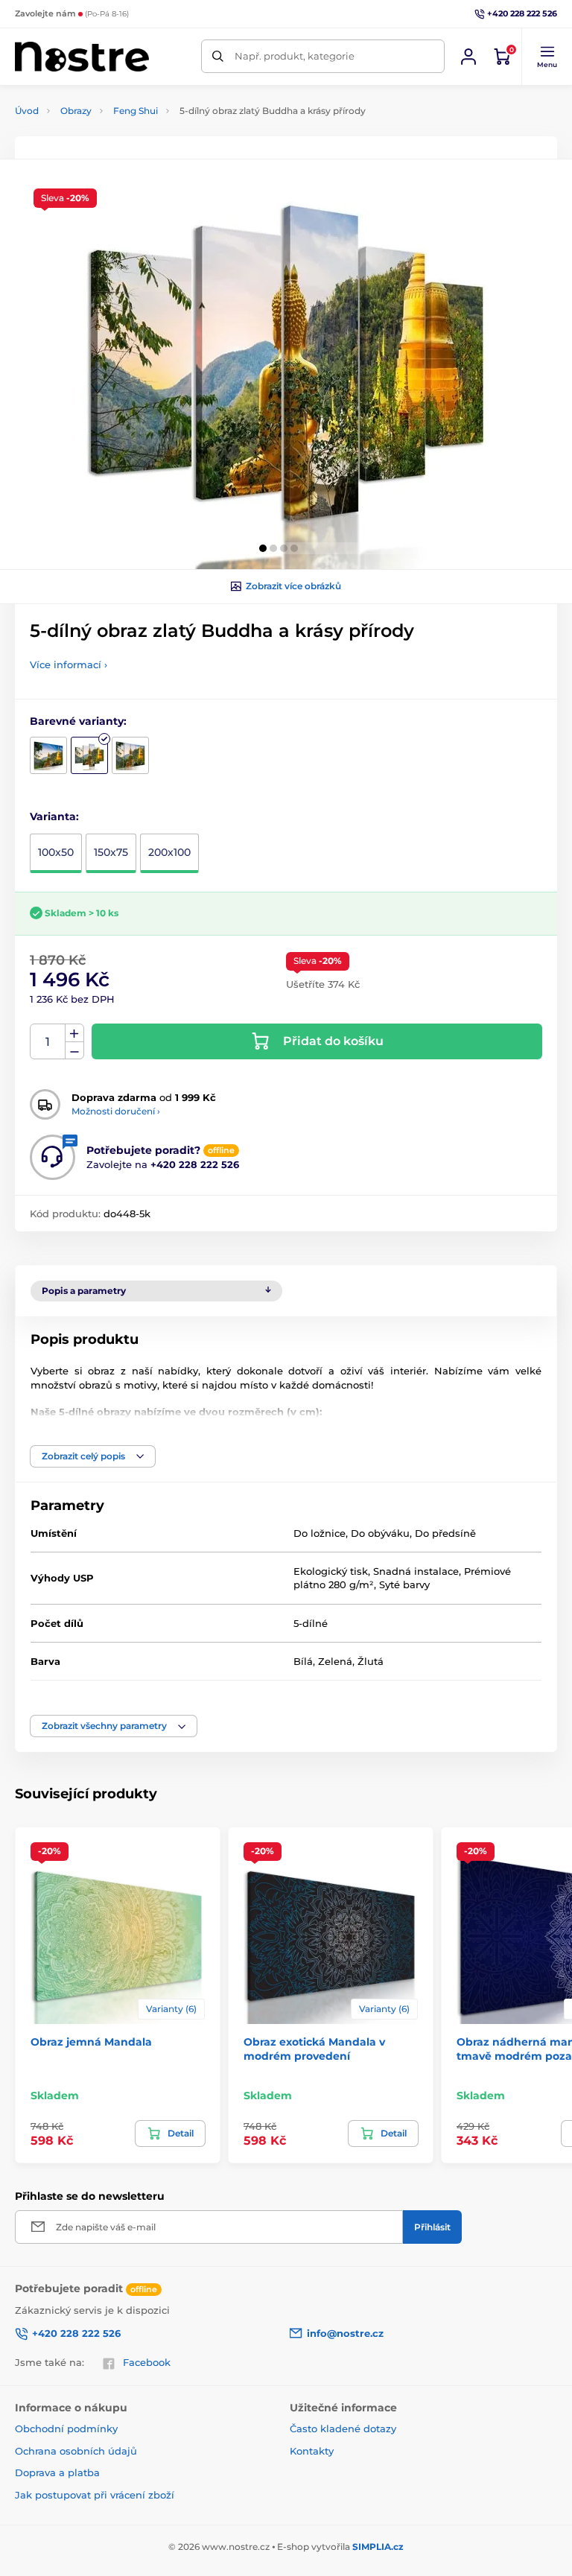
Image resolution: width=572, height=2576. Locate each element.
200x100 (169, 852)
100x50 (56, 852)
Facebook (147, 2362)
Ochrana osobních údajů (76, 2451)
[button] (547, 57)
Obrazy (76, 111)
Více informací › (69, 664)
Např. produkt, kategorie (295, 56)
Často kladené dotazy (343, 2429)
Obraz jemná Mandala (91, 2042)
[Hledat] (218, 56)
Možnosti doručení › (116, 1111)
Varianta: (54, 816)
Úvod (27, 111)
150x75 (111, 852)
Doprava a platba (57, 2472)
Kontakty (312, 2451)
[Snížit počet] (74, 1051)
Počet (48, 1042)
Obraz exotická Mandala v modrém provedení (314, 2049)
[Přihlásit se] (468, 57)
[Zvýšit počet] (74, 1033)
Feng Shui (136, 111)
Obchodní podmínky (66, 2429)
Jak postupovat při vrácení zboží (95, 2495)
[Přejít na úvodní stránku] (82, 57)
